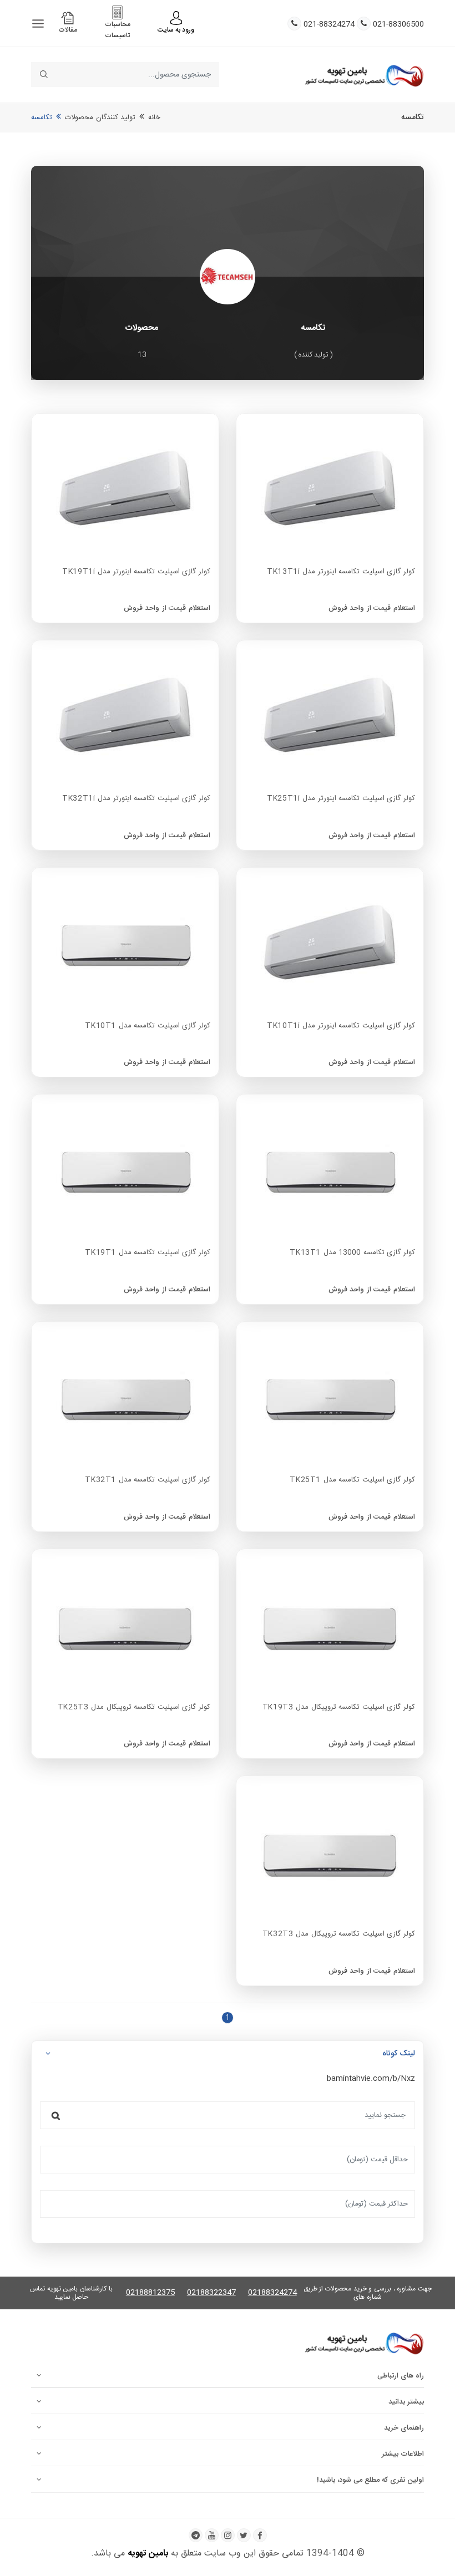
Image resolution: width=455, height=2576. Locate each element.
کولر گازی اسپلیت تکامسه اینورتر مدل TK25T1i (341, 799)
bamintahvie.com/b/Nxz (371, 2079)
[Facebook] (260, 2535)
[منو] (38, 24)
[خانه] (364, 75)
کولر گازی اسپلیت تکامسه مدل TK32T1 (148, 1480)
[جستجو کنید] (44, 75)
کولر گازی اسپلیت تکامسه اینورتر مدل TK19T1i (136, 572)
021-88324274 (329, 25)
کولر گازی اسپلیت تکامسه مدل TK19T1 (148, 1253)
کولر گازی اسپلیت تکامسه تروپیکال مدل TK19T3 (339, 1708)
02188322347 (211, 2293)
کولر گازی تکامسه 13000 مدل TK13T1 (352, 1253)
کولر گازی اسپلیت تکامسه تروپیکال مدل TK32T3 (339, 1934)
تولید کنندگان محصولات (100, 118)
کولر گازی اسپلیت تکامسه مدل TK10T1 (148, 1026)
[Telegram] (196, 2535)
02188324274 (272, 2293)
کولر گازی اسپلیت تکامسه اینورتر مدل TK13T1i (341, 572)
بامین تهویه (148, 2554)
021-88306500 (398, 25)
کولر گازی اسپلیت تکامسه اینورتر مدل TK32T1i (136, 799)
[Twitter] (244, 2535)
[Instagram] (228, 2535)
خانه (154, 118)
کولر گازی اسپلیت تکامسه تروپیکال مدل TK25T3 (134, 1708)
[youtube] (212, 2535)
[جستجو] (56, 2115)
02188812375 (150, 2293)
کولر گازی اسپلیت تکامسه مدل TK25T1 (352, 1480)
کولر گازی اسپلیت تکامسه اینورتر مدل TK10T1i (341, 1026)
